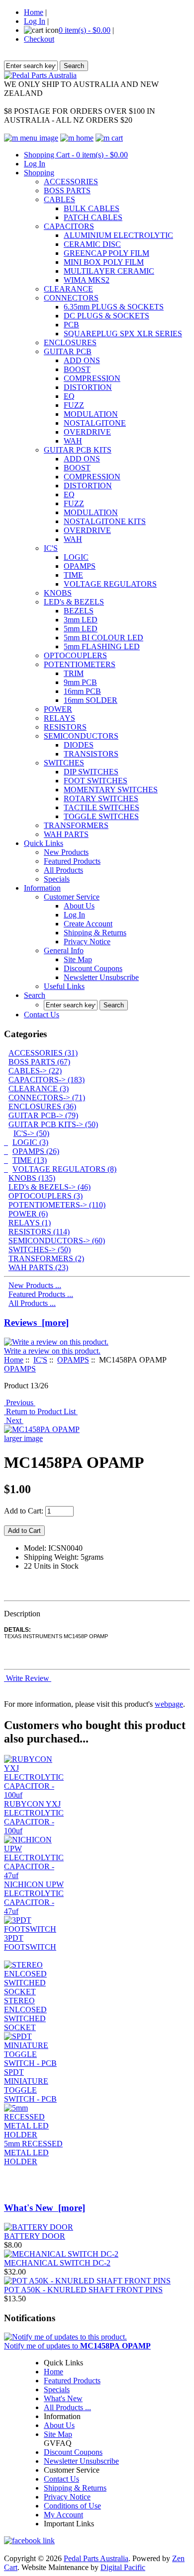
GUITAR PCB (68, 351)
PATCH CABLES (93, 217)
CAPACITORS (69, 226)
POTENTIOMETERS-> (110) (57, 1205)
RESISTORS (65, 727)
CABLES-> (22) (35, 1071)
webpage (169, 1704)
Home (34, 12)
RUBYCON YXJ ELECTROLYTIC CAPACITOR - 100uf (34, 1817)
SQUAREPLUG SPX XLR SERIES (123, 334)
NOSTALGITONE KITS (105, 521)
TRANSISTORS (91, 754)
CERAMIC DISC (92, 244)
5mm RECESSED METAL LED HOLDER (33, 2153)
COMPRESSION (92, 378)
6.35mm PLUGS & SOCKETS (114, 307)
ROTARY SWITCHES (101, 798)
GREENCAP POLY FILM (106, 253)
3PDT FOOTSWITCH (30, 1942)
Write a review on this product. (52, 1351)
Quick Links (44, 843)
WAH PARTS (66, 834)
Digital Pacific (123, 2567)
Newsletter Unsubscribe (101, 977)
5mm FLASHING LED (102, 646)
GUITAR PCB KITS (78, 450)
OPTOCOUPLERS (75, 655)
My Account (63, 2515)
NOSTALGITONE (95, 423)
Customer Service (72, 897)
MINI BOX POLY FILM (104, 262)
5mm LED (81, 629)
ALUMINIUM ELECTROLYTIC (118, 235)
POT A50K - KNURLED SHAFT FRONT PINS (83, 2290)
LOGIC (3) (30, 1142)
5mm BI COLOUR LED (103, 638)
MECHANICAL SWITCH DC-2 (57, 2263)
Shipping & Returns (95, 933)
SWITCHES (64, 763)
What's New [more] (45, 2208)
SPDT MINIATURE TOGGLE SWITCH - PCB (30, 2085)
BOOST (77, 369)
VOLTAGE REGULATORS (110, 584)
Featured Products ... (41, 1294)
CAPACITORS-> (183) (47, 1080)
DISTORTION (88, 387)
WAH (73, 441)
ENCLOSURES (70, 342)
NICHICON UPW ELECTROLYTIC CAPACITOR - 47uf (34, 1898)
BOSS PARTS (67, 190)
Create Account (88, 924)
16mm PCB (82, 691)
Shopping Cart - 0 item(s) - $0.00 (76, 155)
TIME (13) (30, 1160)
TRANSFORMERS (76, 825)
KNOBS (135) (32, 1178)
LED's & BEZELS (74, 602)
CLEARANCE (68, 289)
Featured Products (72, 861)
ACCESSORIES (71, 182)
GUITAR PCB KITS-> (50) (53, 1124)
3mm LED (81, 620)
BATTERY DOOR (35, 2236)
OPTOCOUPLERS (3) (46, 1196)
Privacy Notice (87, 942)
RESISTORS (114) (39, 1232)
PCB (71, 325)
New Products (66, 852)
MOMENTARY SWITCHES (111, 790)
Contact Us (42, 1015)
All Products (63, 870)
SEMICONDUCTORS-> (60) (57, 1241)
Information (42, 888)
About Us (79, 906)
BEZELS (79, 611)
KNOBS (58, 593)
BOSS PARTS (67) (39, 1062)
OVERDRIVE (87, 432)
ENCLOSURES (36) (42, 1106)
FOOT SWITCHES (96, 781)
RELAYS (59, 718)
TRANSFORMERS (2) (46, 1258)
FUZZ (74, 405)
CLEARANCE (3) (39, 1089)
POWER (58, 709)
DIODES (79, 745)
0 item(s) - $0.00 (85, 30)
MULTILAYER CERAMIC (109, 271)
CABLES (59, 199)
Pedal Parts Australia (96, 2558)
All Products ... (32, 1303)
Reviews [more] (36, 1323)
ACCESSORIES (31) (43, 1053)
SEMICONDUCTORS (81, 736)
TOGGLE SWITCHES (101, 816)
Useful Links (64, 986)
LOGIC (76, 557)
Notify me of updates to (77, 2346)
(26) (36, 1151)
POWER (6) (28, 1214)
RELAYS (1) (30, 1223)
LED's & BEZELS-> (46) (49, 1187)
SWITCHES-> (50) (40, 1250)
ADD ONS (82, 360)
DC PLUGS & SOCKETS (106, 316)
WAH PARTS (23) (38, 1267)
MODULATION (91, 414)
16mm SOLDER (91, 700)
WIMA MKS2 (87, 280)
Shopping (39, 173)
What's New (63, 2398)
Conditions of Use (72, 2506)
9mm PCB (80, 682)
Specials (57, 879)
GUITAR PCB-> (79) (43, 1115)
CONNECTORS (71, 298)
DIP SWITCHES (91, 772)
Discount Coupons (93, 968)
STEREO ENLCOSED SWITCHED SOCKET (25, 2014)
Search (35, 995)
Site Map (78, 959)
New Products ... (35, 1285)
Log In (35, 21)
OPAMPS (80, 566)
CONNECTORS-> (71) (47, 1098)
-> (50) (31, 1133)
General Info (64, 950)
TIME (73, 575)
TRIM (74, 673)
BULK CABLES (92, 208)
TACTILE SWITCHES (101, 807)
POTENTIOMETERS (80, 664)
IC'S (51, 548)
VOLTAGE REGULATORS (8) (64, 1169)
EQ (69, 396)
